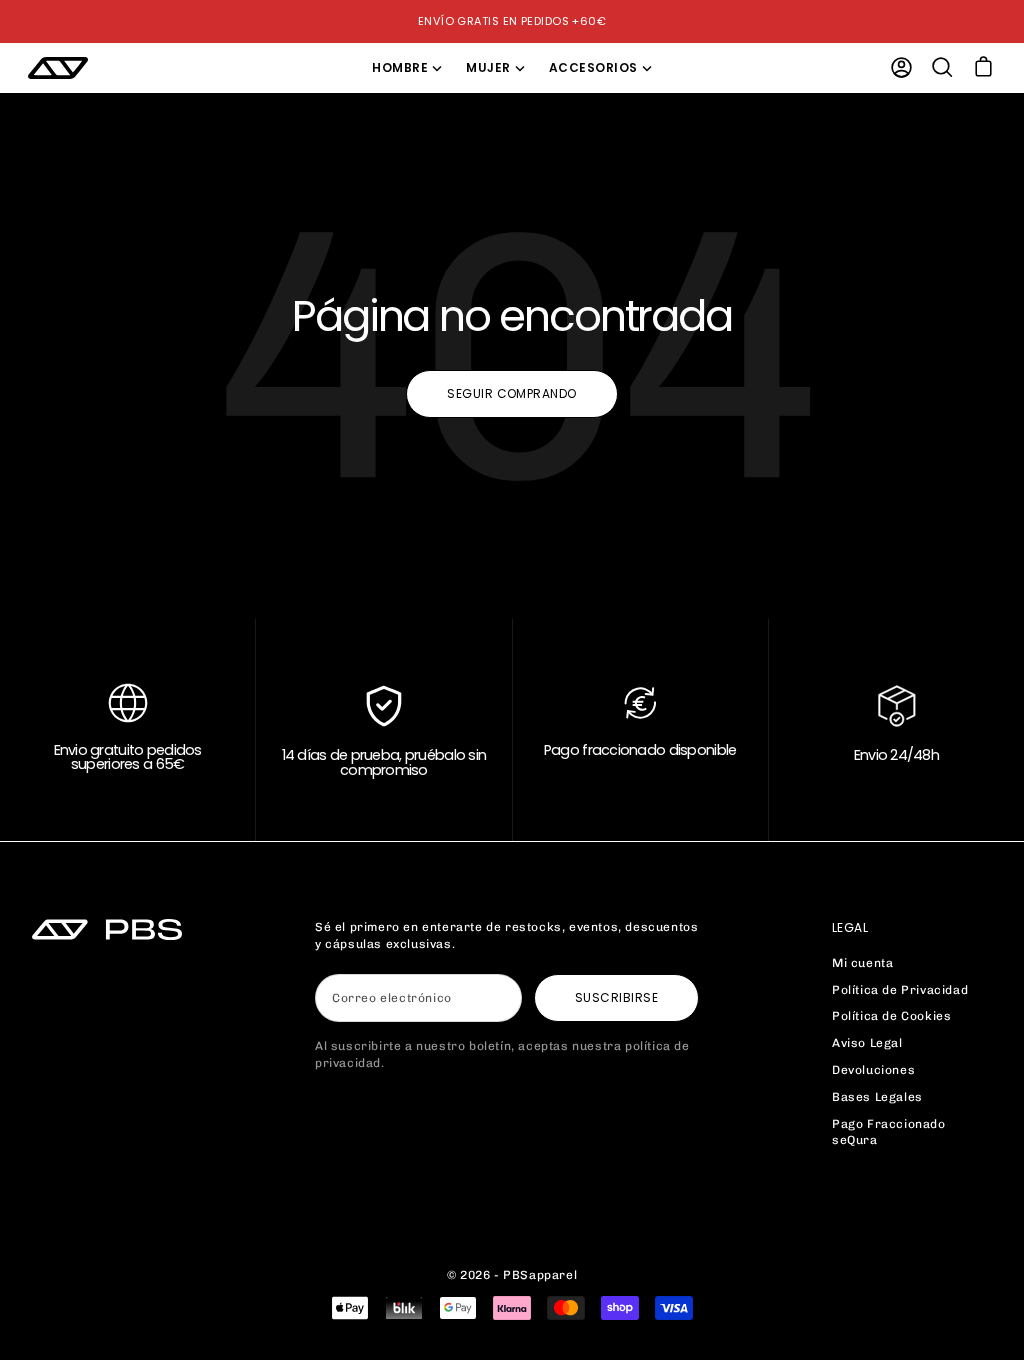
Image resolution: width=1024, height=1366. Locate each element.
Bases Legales (877, 1097)
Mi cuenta (862, 963)
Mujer (488, 67)
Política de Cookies (891, 1016)
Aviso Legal (867, 1043)
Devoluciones (873, 1070)
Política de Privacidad (900, 990)
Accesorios (593, 67)
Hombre (400, 67)
